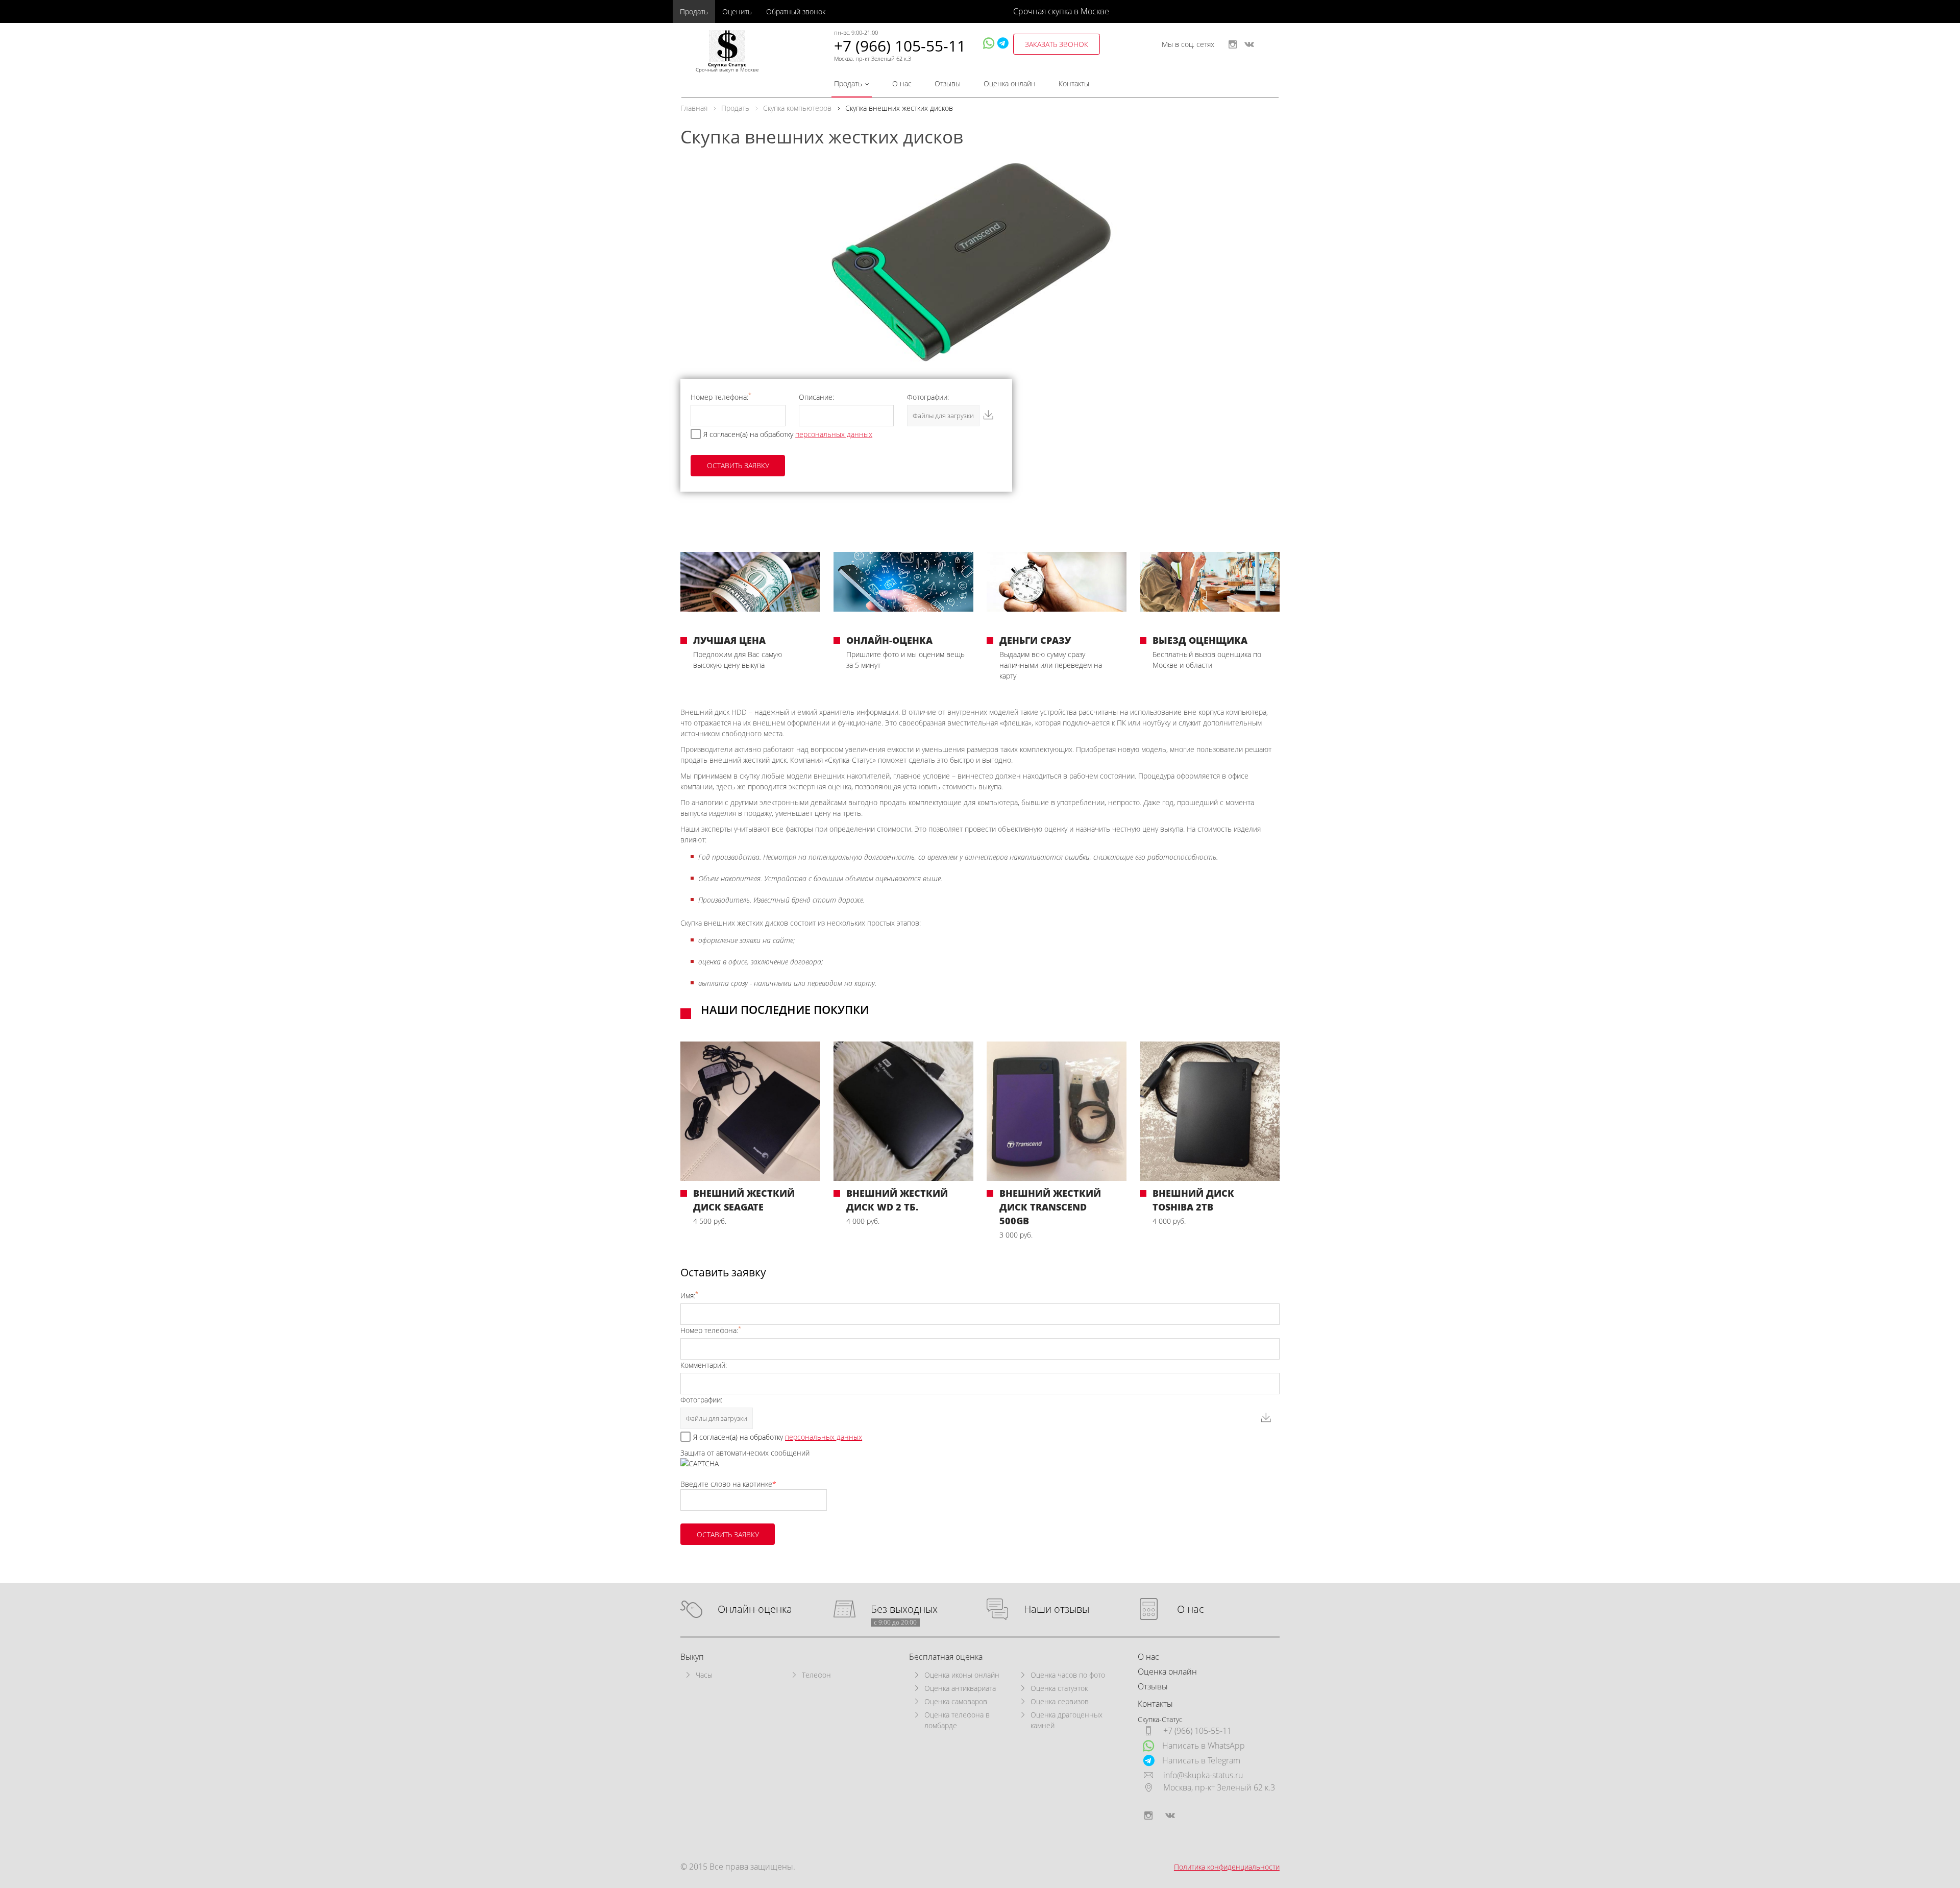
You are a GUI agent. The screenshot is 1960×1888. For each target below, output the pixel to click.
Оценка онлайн (1010, 83)
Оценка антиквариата (960, 1688)
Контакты (1074, 83)
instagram (1233, 44)
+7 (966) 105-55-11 (900, 46)
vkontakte (1249, 44)
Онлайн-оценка (755, 1609)
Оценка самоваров (956, 1701)
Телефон (816, 1675)
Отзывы (948, 83)
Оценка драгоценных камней (1067, 1720)
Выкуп (692, 1657)
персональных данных (834, 434)
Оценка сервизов (1060, 1701)
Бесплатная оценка (946, 1657)
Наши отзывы (1057, 1609)
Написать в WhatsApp (1204, 1746)
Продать (694, 11)
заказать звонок (1057, 44)
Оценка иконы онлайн (962, 1675)
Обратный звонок (796, 11)
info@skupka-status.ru (1203, 1775)
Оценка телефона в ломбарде (957, 1720)
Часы (704, 1675)
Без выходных (904, 1609)
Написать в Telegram (1201, 1760)
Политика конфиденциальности (1227, 1867)
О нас (902, 83)
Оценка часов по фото (1068, 1675)
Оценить (737, 11)
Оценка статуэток (1059, 1688)
